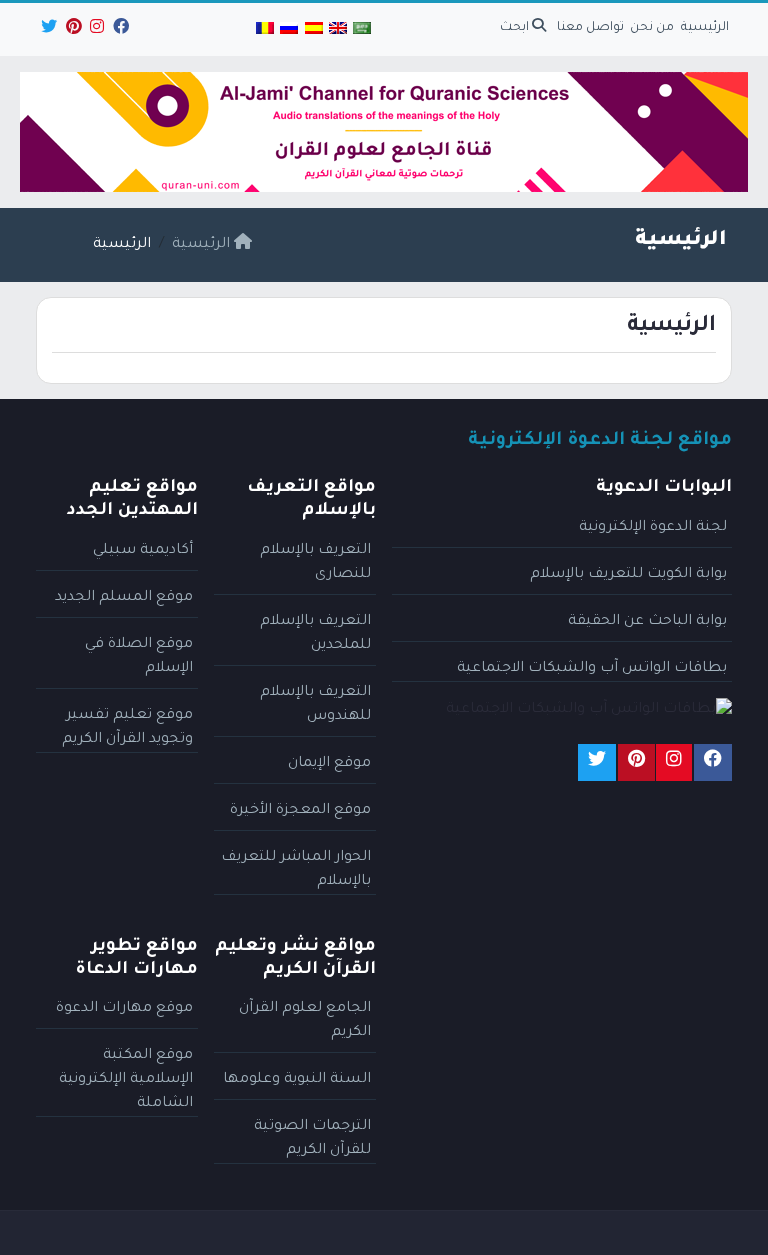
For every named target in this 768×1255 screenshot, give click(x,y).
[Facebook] (119, 30)
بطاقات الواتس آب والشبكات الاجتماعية (592, 669)
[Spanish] (313, 29)
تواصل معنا (590, 28)
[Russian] (289, 29)
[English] (338, 29)
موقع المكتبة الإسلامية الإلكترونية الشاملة (126, 1080)
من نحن (652, 28)
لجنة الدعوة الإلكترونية (653, 528)
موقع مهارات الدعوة (124, 1009)
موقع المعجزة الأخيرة (300, 811)
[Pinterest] (72, 30)
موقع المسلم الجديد (124, 598)
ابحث (516, 28)
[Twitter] (47, 30)
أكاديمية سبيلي (143, 551)
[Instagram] (95, 30)
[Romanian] (265, 29)
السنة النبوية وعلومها (297, 1080)
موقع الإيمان (329, 764)
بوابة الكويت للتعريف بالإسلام (628, 575)
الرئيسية (705, 28)
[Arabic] (362, 29)
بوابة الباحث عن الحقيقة (647, 622)
